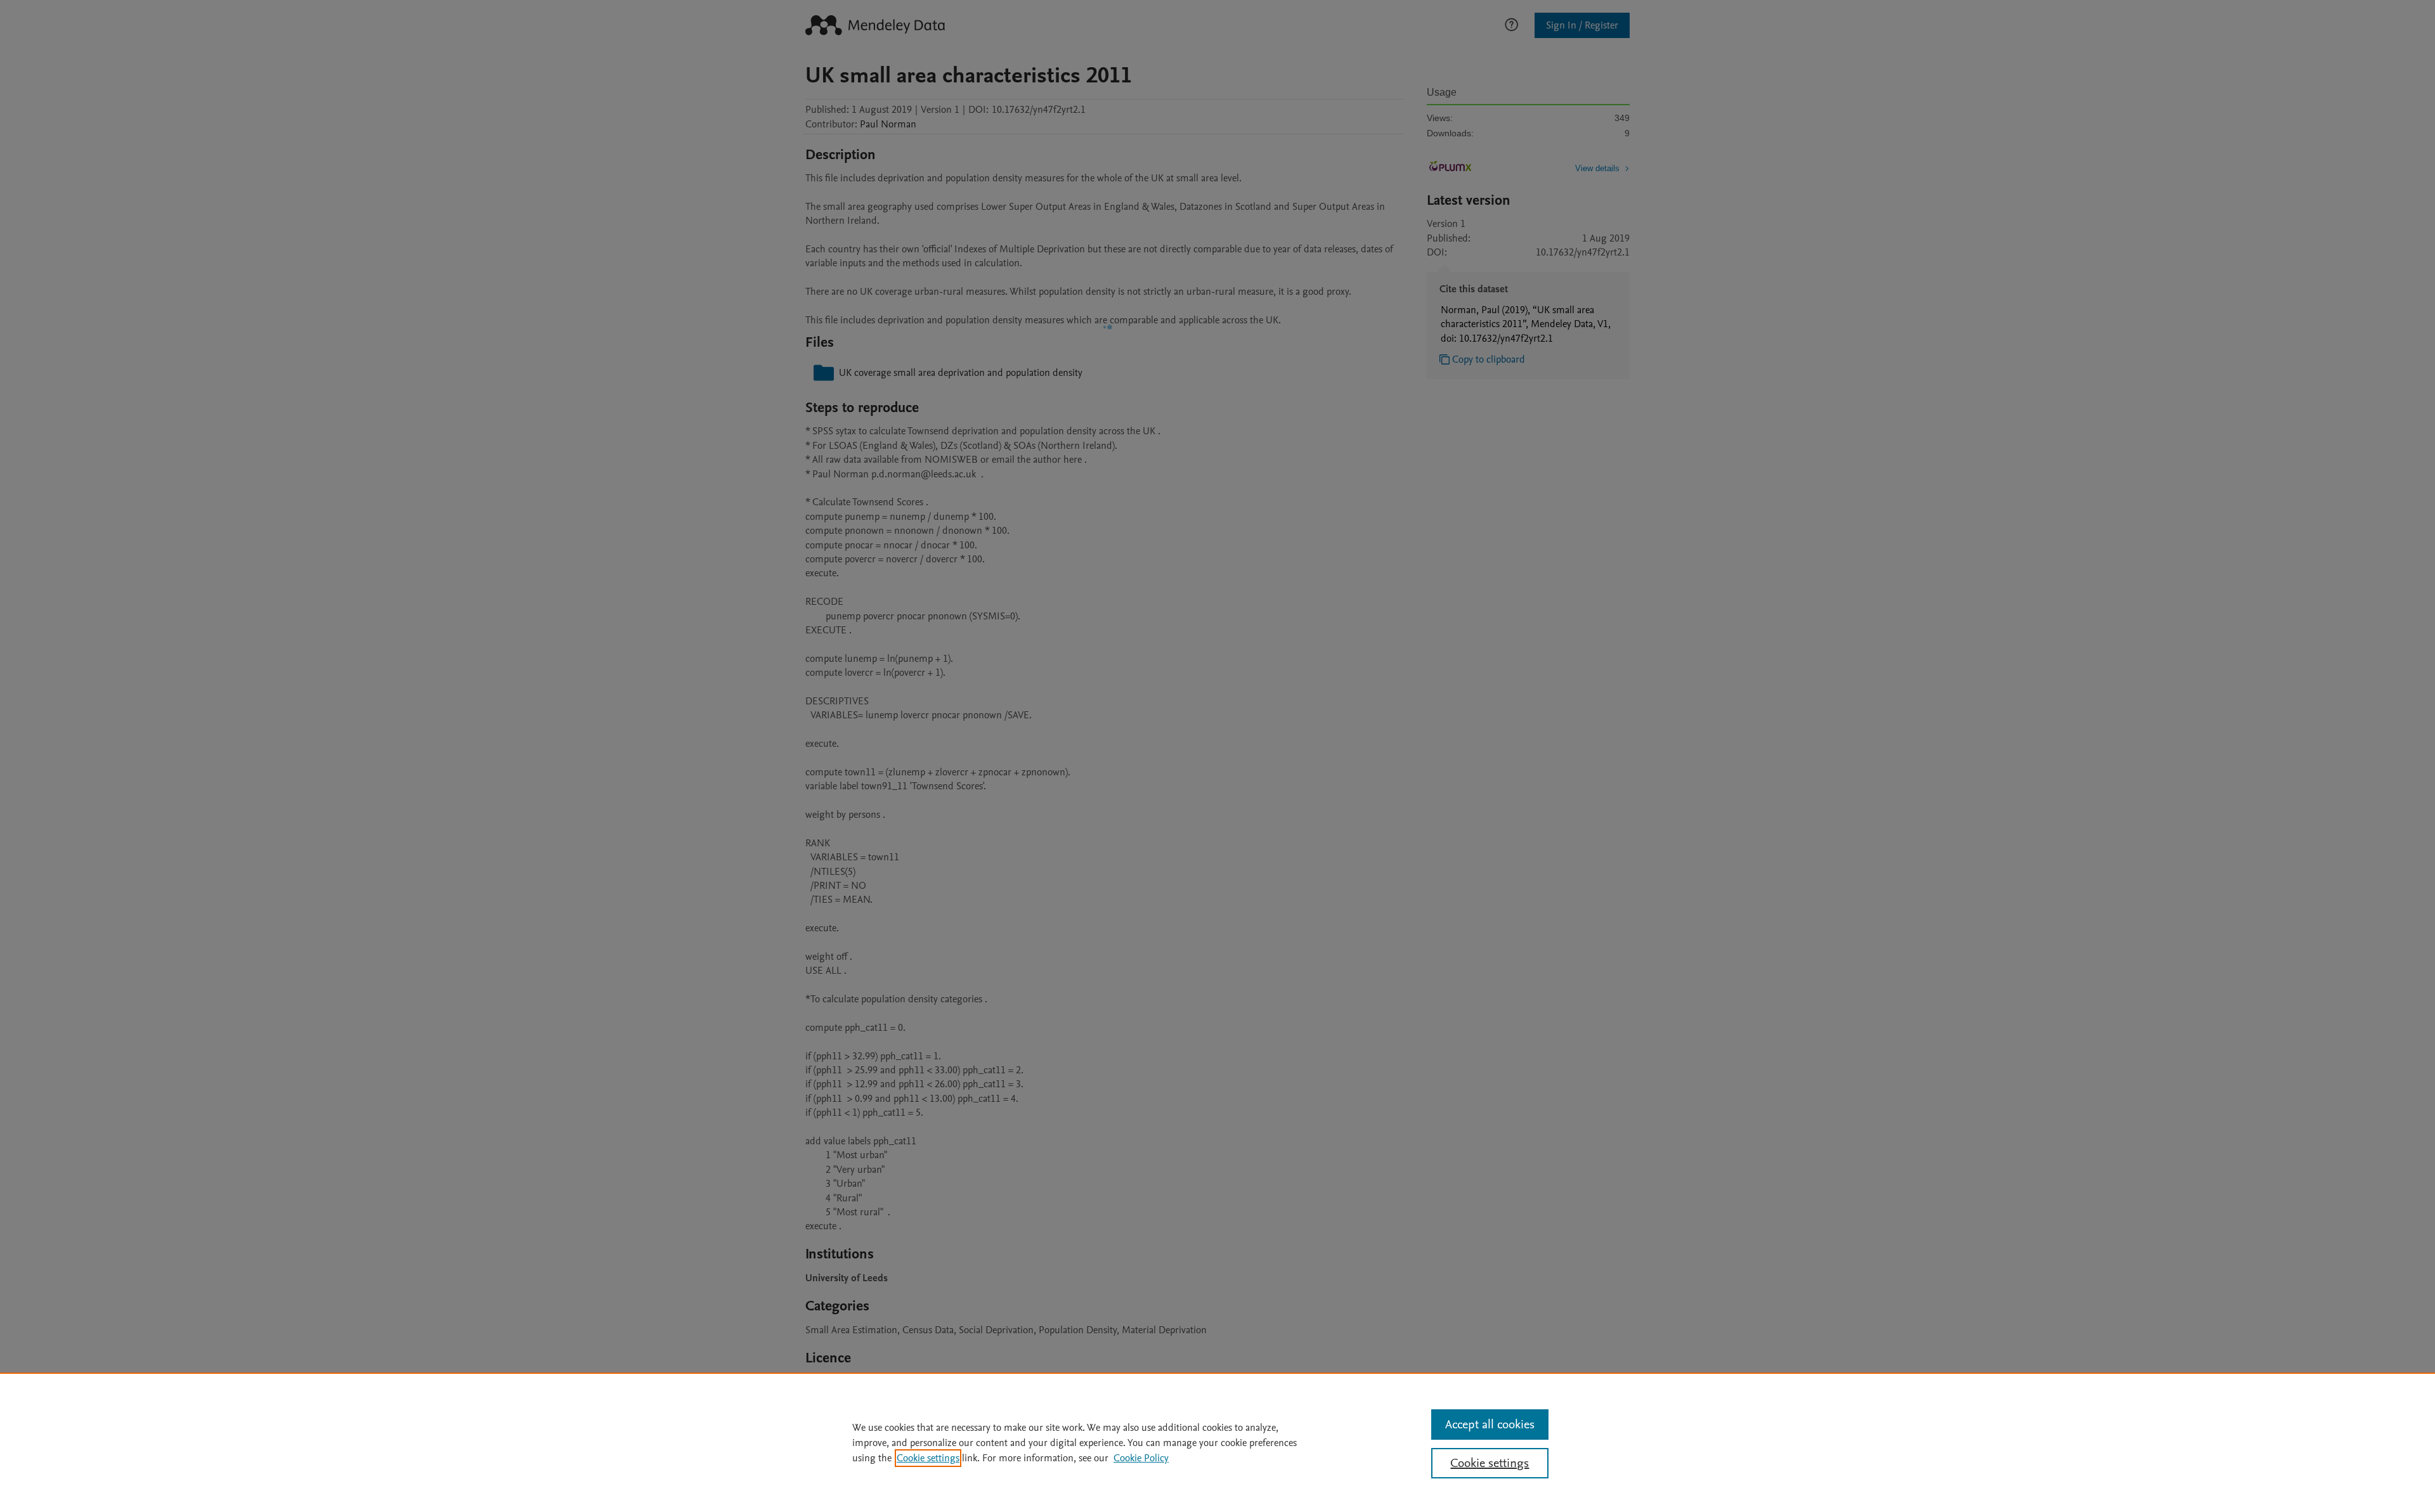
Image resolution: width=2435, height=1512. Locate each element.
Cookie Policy (1141, 1458)
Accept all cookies (1490, 1425)
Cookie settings (928, 1458)
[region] (1217, 1442)
